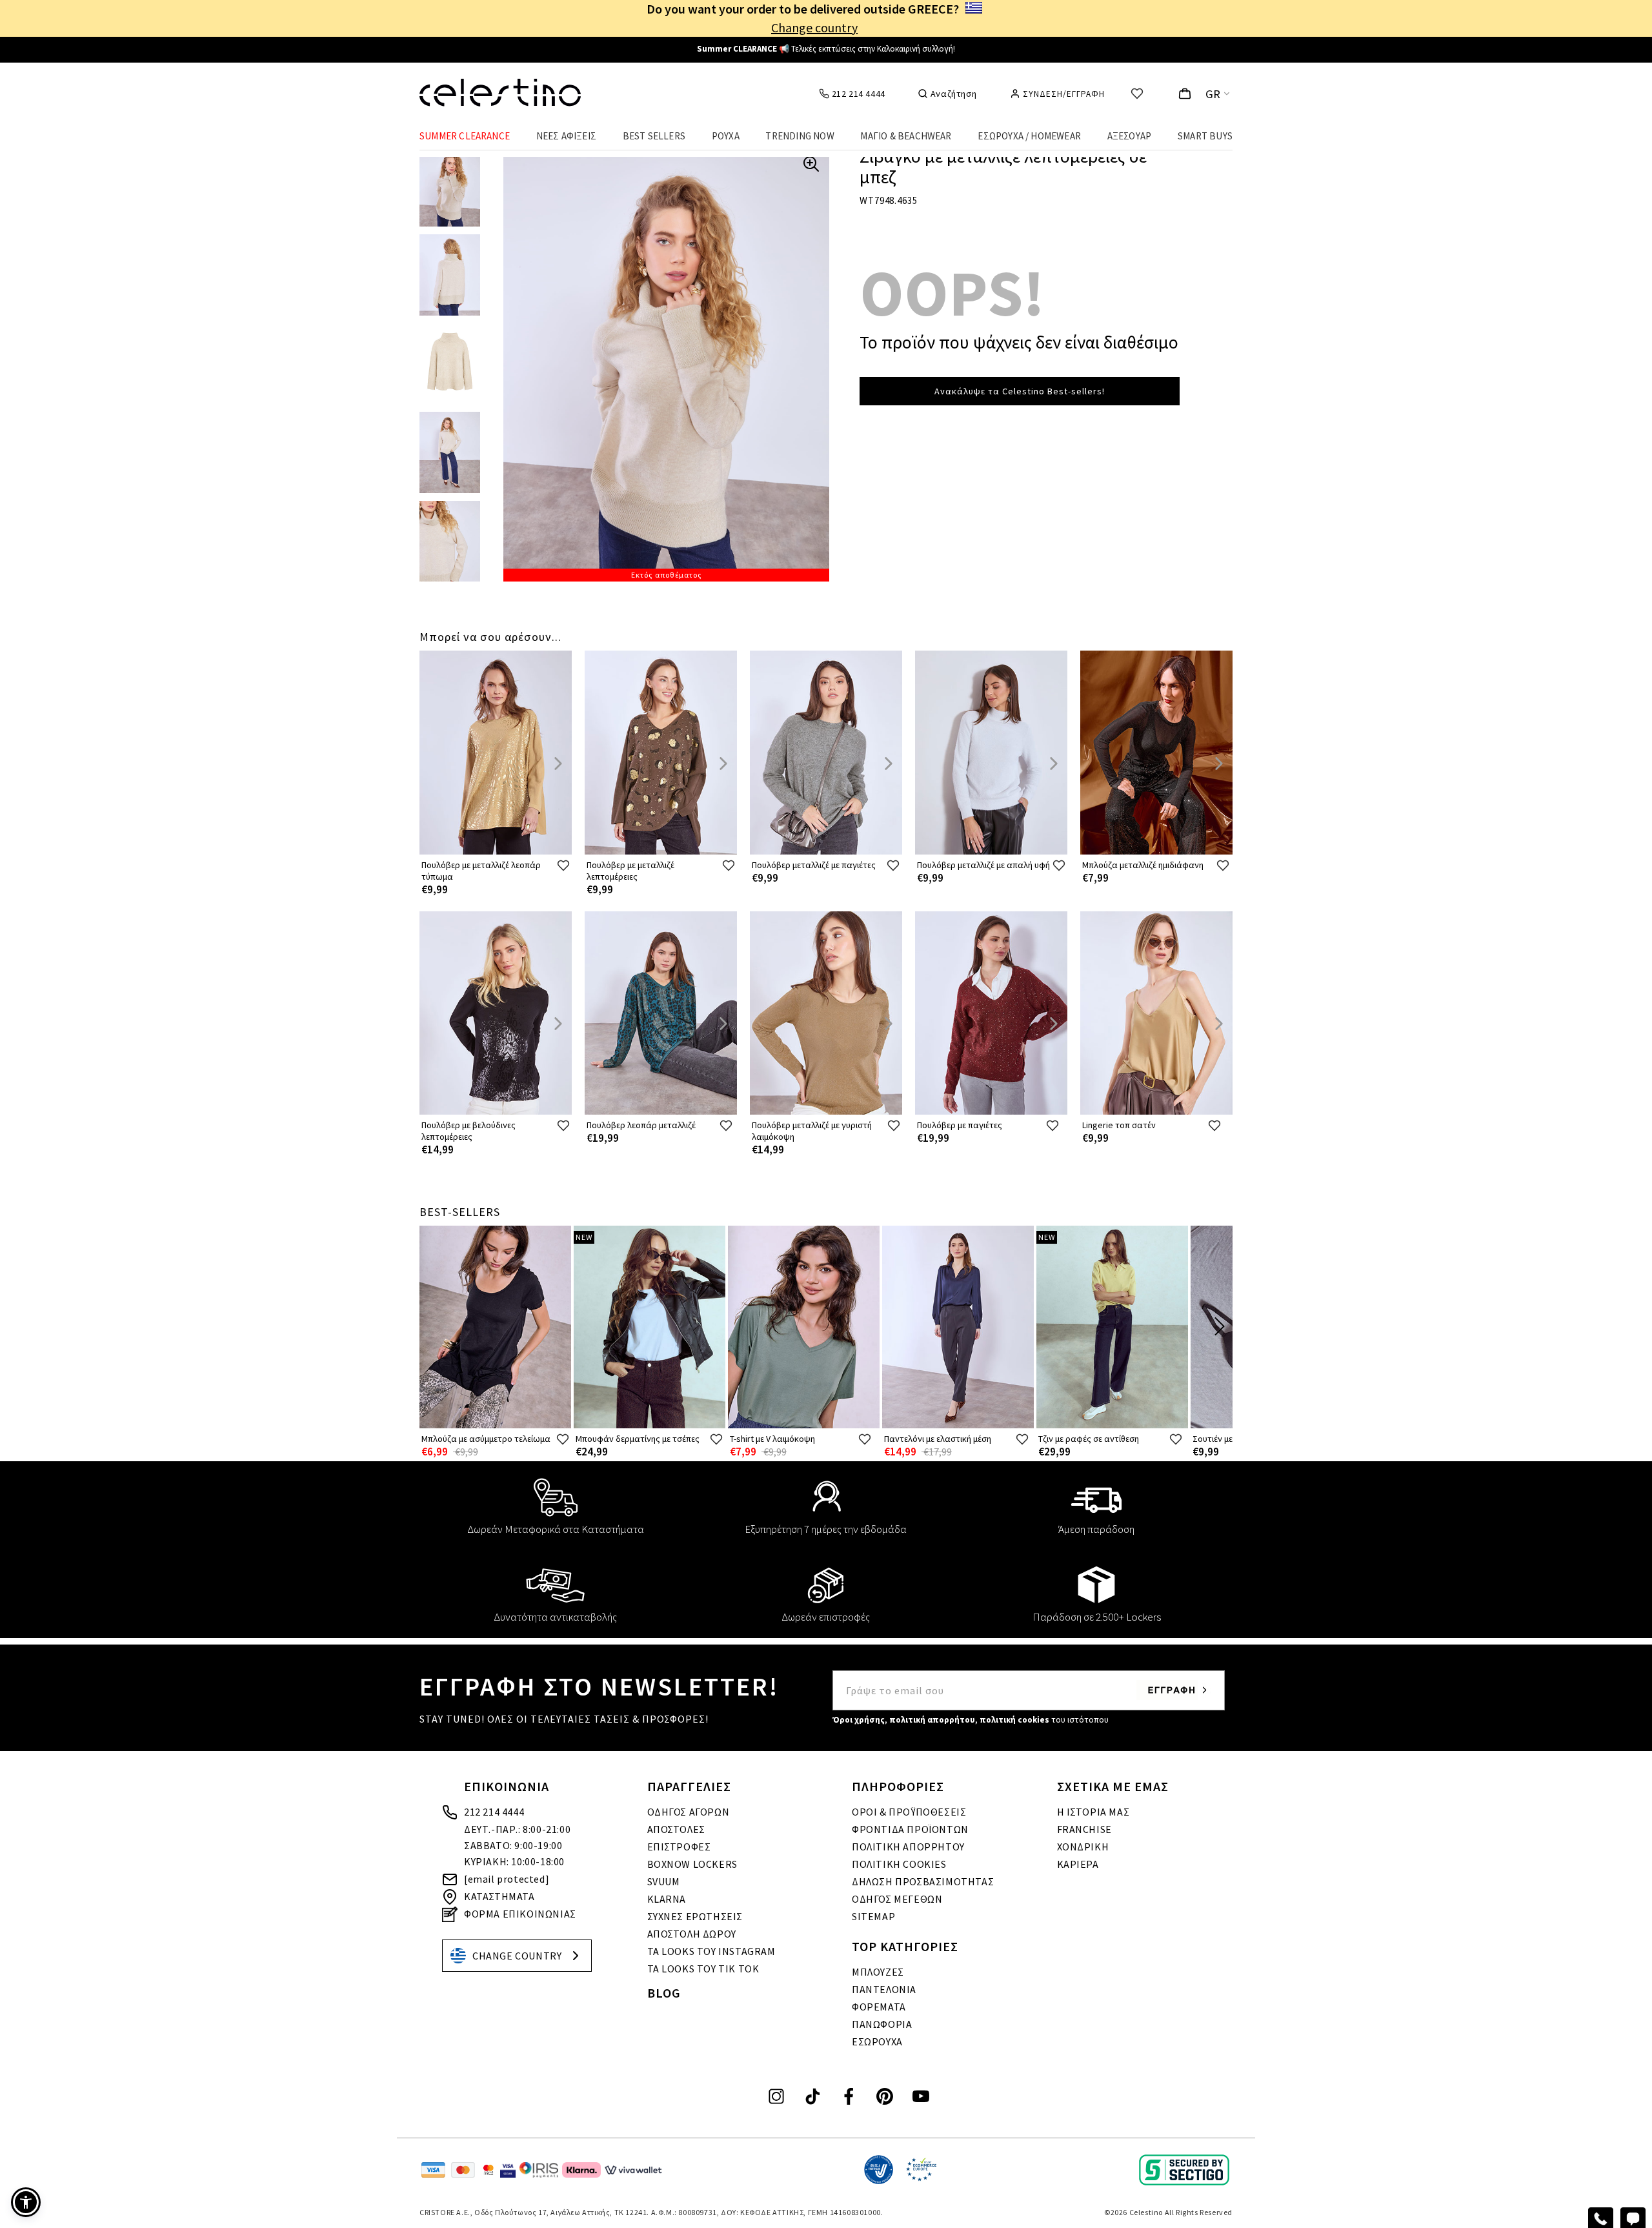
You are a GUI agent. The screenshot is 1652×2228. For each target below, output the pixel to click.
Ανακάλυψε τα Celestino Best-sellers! (1020, 391)
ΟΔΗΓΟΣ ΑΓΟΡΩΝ (689, 1812)
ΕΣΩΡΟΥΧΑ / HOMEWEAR (1029, 136)
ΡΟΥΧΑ (726, 136)
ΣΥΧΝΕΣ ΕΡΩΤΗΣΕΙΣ (695, 1916)
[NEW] (650, 1425)
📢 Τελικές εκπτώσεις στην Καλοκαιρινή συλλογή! (826, 49)
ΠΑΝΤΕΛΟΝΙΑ (884, 1989)
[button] (26, 2202)
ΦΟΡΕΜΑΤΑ (879, 2007)
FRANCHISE (1084, 1829)
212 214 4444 (494, 1812)
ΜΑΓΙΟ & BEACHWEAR (906, 136)
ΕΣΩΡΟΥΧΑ (877, 2041)
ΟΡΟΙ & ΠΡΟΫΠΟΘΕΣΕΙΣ (909, 1812)
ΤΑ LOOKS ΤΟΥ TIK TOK (703, 1969)
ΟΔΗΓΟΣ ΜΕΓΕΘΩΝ (897, 1899)
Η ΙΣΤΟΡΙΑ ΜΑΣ (1093, 1812)
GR (1213, 94)
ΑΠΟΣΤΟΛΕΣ (676, 1829)
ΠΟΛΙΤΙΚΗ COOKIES (899, 1864)
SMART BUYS (1205, 136)
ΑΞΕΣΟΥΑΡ (1130, 136)
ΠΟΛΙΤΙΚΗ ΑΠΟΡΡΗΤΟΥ (908, 1847)
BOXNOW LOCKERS (692, 1864)
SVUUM (664, 1881)
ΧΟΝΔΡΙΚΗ (1083, 1847)
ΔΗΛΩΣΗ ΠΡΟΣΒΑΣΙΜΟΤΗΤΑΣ (923, 1881)
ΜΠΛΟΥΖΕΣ (878, 1972)
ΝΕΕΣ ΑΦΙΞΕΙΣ (566, 136)
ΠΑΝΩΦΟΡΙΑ (882, 2024)
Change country (814, 27)
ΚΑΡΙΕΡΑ (1078, 1864)
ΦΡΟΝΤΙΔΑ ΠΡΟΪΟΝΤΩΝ (910, 1829)
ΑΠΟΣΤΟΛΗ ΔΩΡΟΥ (692, 1934)
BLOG (664, 1993)
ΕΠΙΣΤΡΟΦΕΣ (679, 1847)
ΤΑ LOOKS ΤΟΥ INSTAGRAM (711, 1951)
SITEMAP (873, 1916)
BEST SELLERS (654, 136)
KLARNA (667, 1899)
